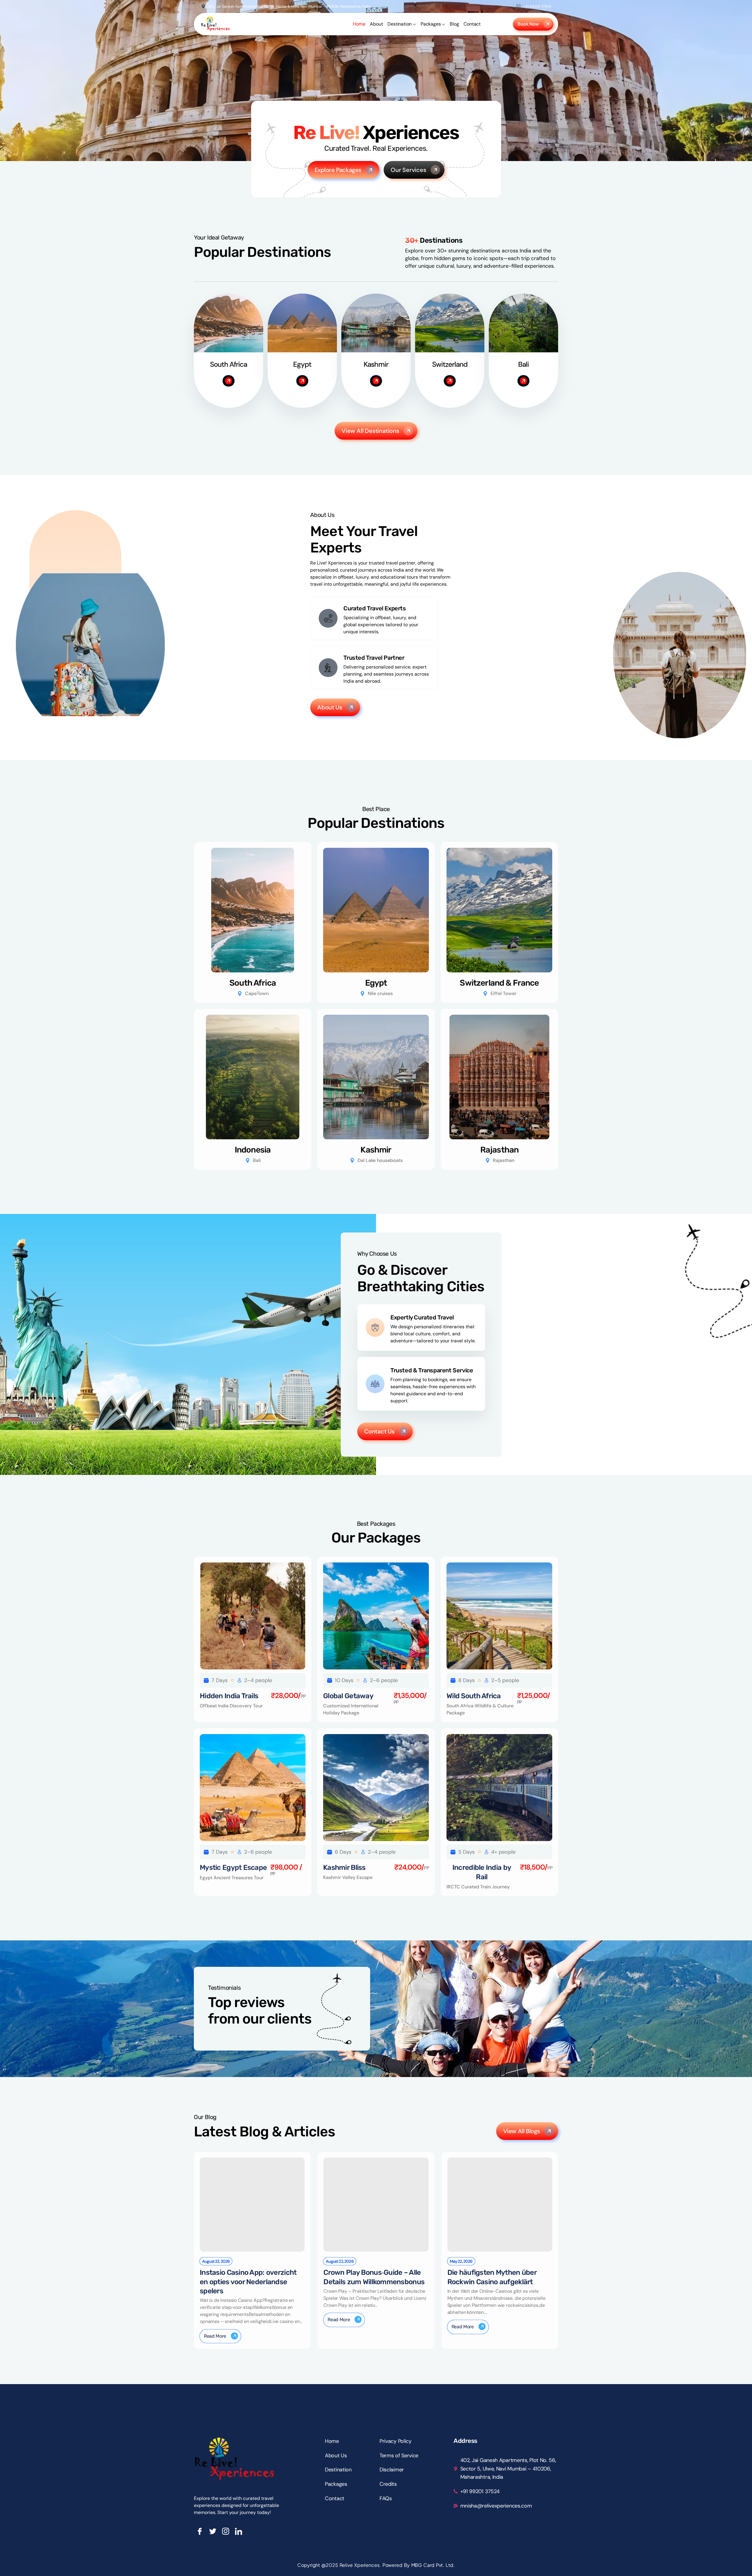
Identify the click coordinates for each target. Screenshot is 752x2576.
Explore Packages (338, 170)
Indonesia (253, 1150)
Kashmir (376, 1150)
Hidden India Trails (229, 1696)
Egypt (376, 983)
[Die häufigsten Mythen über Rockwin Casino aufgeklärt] (500, 2205)
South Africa (253, 983)
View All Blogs (522, 2131)
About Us (330, 707)
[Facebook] (200, 2531)
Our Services (408, 170)
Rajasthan (499, 1150)
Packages (431, 24)
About (376, 24)
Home (359, 24)
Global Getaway (348, 1696)
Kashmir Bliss (344, 1867)
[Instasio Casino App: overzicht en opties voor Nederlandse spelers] (252, 2205)
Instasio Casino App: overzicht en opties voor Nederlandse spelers (248, 2282)
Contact (472, 24)
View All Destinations (370, 431)
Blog (454, 24)
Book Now (528, 24)
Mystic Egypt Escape (233, 1867)
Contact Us (379, 1431)
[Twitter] (213, 2531)
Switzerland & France (499, 983)
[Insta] (226, 2531)
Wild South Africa (474, 1696)
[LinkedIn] (239, 2531)
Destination (399, 24)
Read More (215, 2336)
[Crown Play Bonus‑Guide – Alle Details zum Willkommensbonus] (376, 2205)
